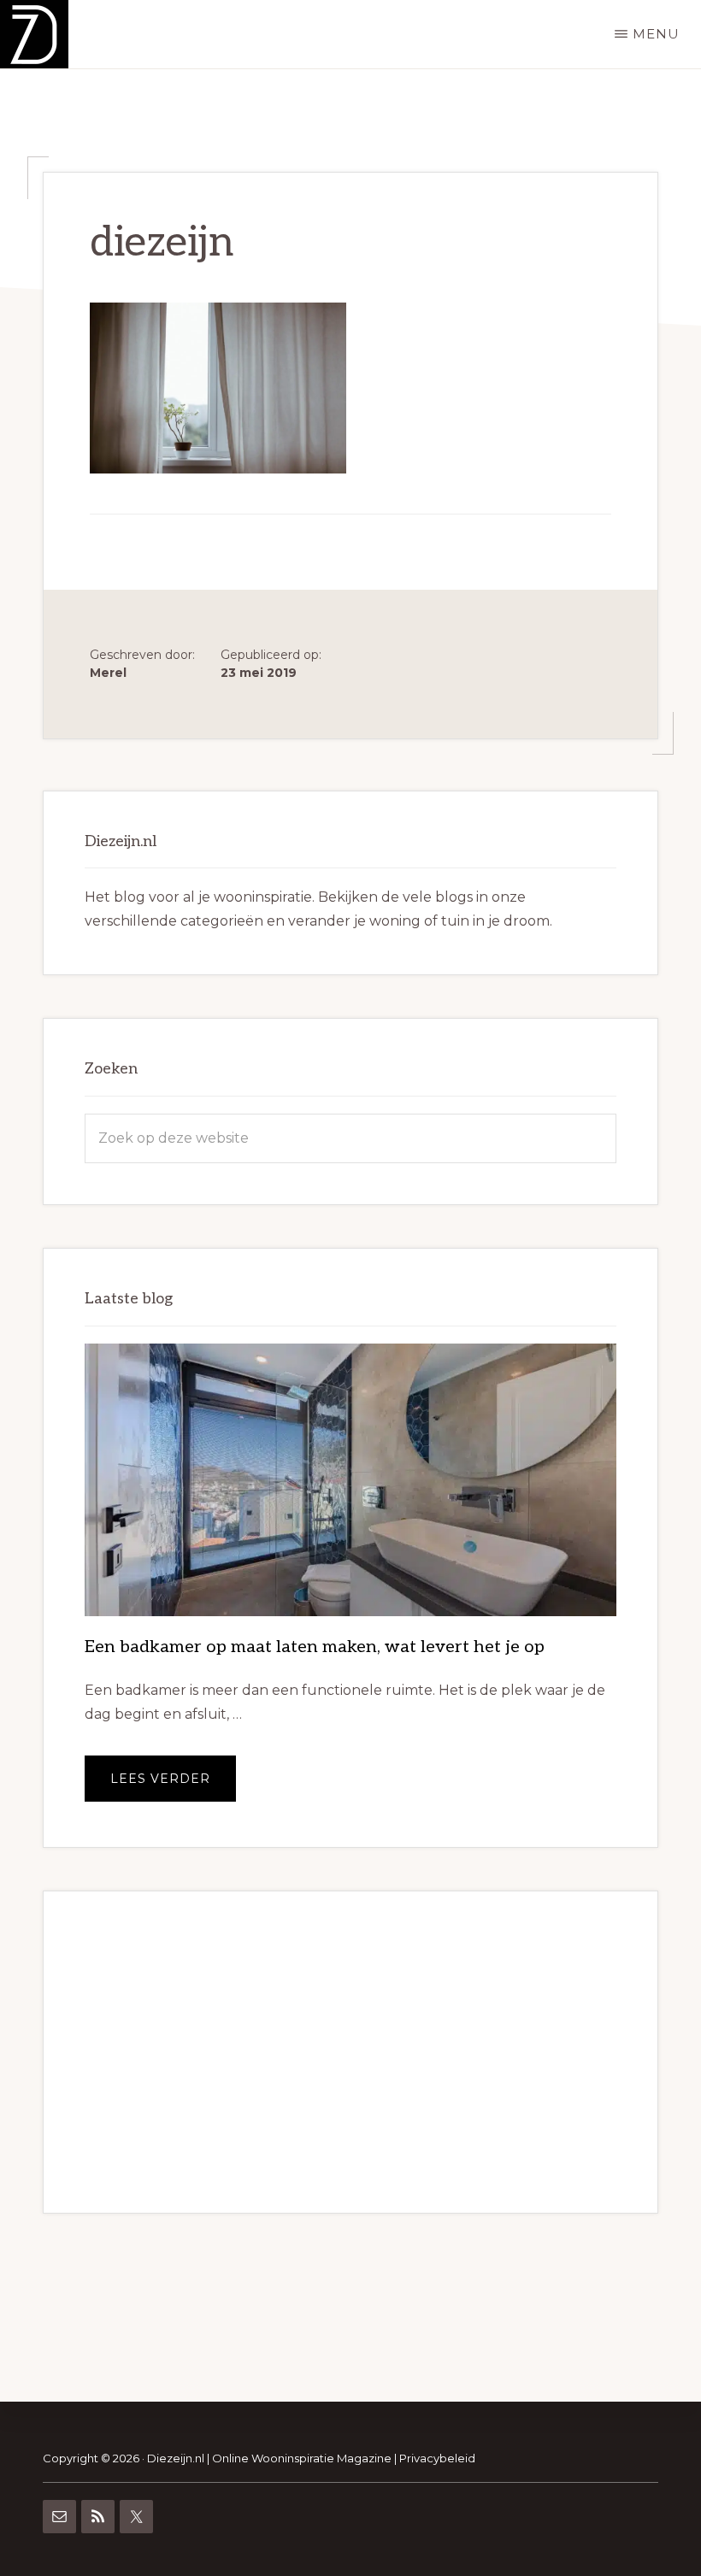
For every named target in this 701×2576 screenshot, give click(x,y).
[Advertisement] (350, 2052)
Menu (656, 34)
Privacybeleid (437, 2458)
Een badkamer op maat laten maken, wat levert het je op (315, 1647)
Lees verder (173, 1786)
